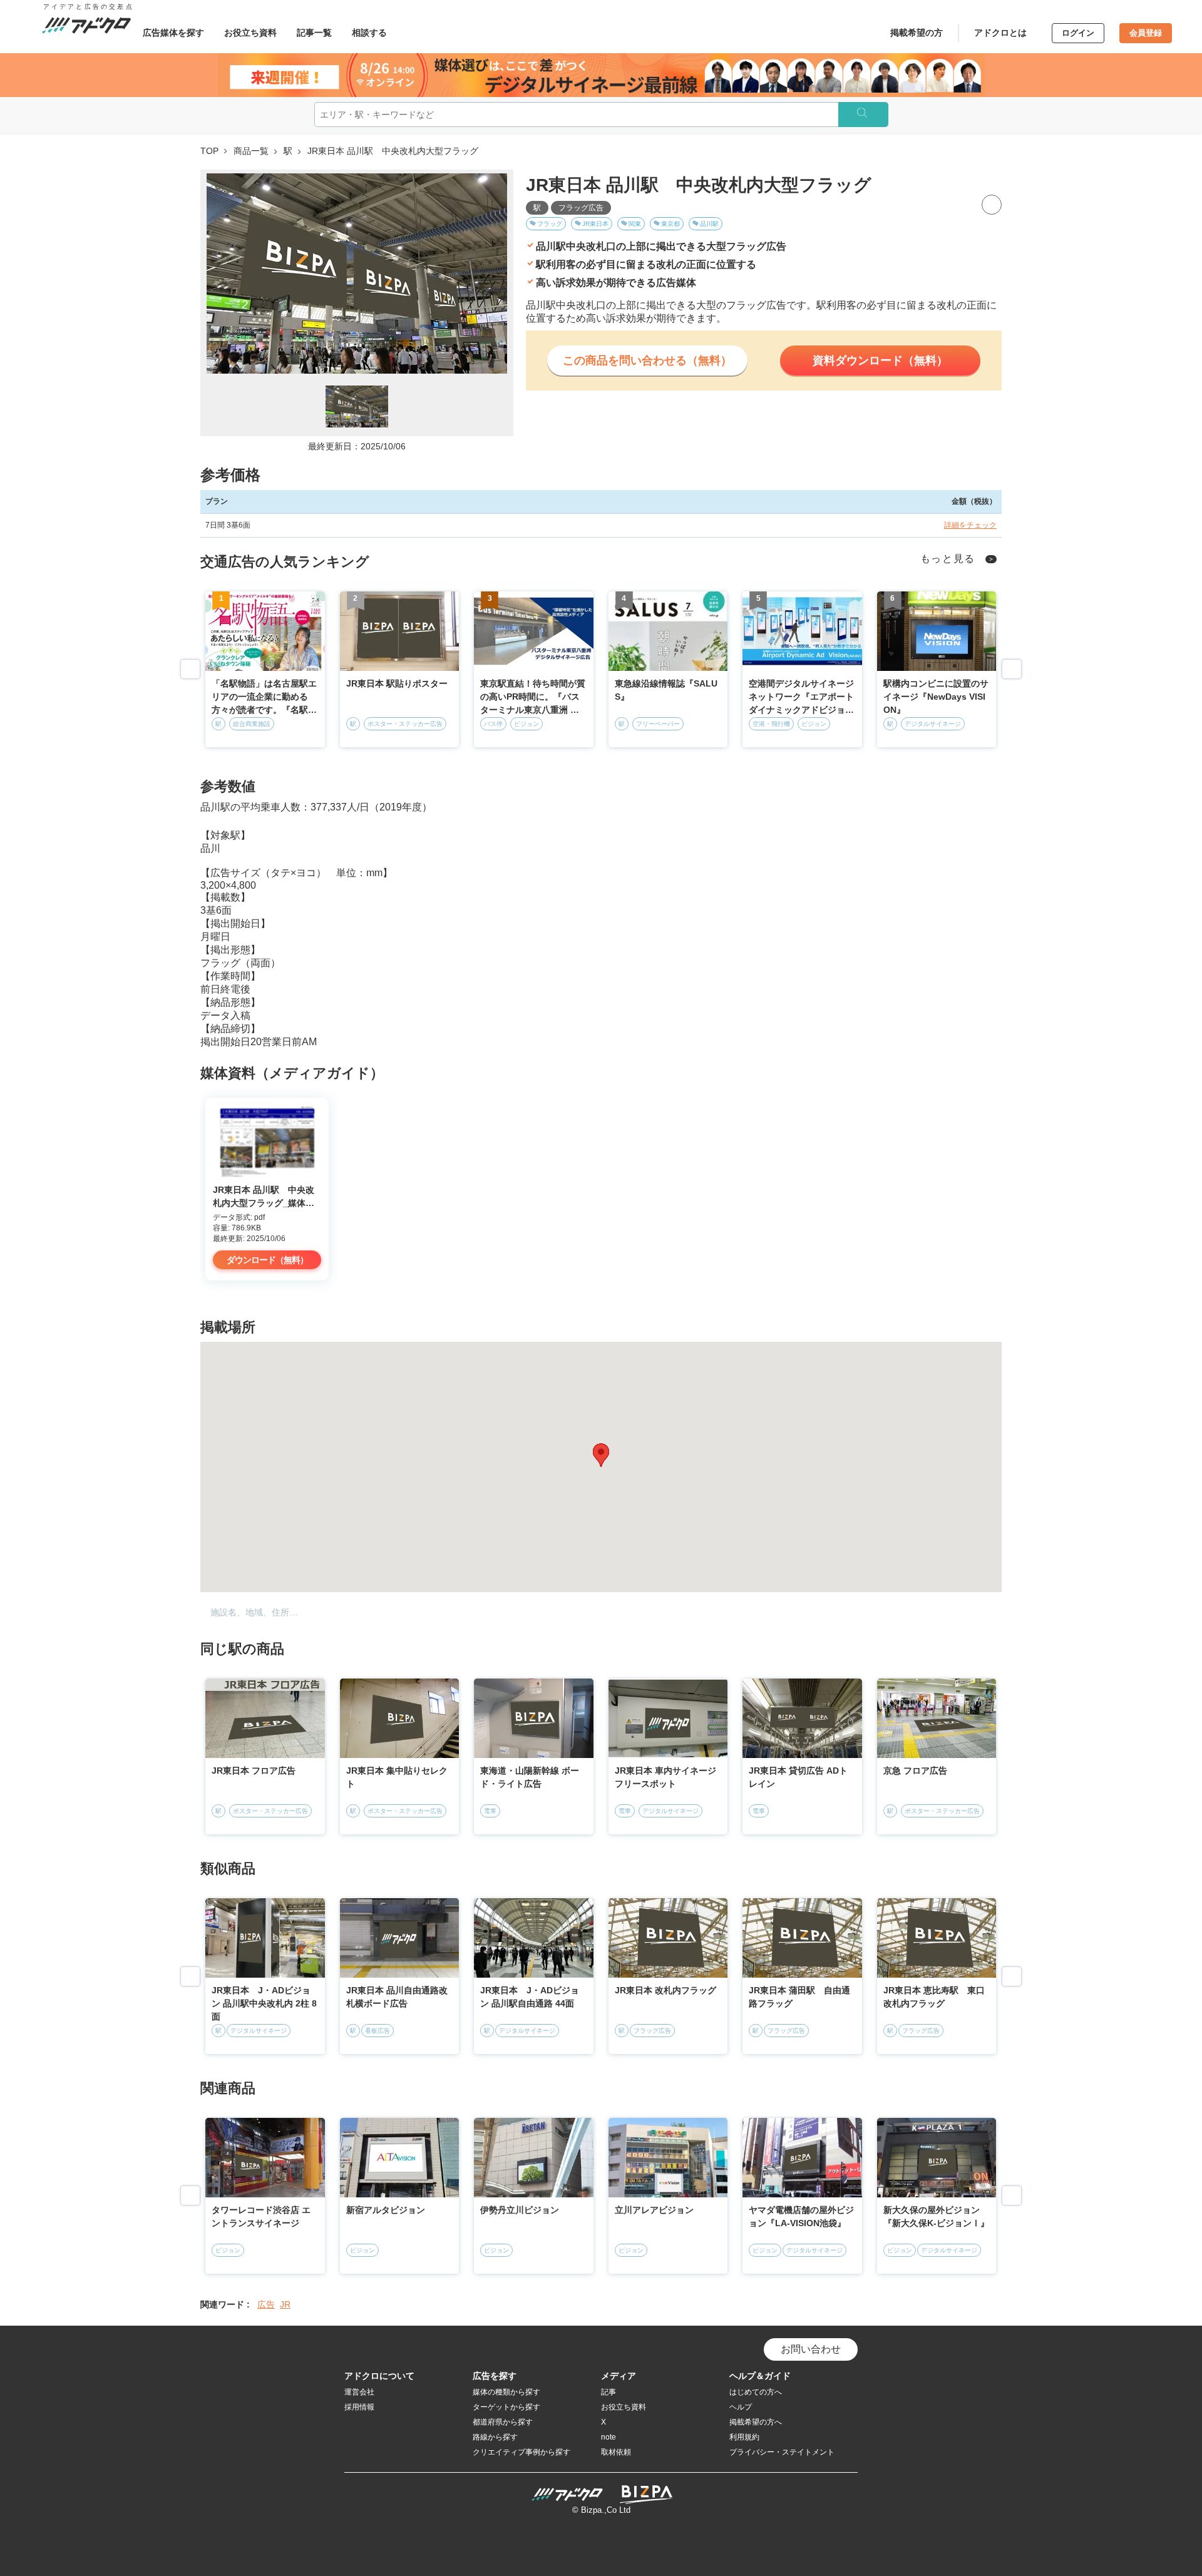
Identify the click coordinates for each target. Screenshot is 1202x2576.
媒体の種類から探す (506, 2392)
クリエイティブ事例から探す (521, 2452)
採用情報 (359, 2407)
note (609, 2437)
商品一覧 (251, 151)
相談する (369, 33)
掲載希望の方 (917, 33)
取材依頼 (616, 2452)
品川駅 (709, 224)
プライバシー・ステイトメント (782, 2452)
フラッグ (550, 224)
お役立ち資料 (250, 33)
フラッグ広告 (581, 208)
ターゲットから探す (506, 2407)
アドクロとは (1000, 33)
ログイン (1078, 33)
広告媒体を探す (173, 33)
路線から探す (495, 2437)
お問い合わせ (811, 2349)
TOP (209, 151)
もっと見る (948, 559)
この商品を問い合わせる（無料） (647, 360)
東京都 (670, 224)
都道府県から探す (503, 2422)
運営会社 (359, 2392)
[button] (601, 1455)
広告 (266, 2304)
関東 (635, 224)
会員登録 (1146, 33)
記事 (609, 2392)
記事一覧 (314, 33)
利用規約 (744, 2437)
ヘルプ (741, 2407)
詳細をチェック (970, 525)
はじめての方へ (756, 2392)
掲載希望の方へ (756, 2422)
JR (285, 2304)
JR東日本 (595, 224)
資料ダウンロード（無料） (880, 360)
